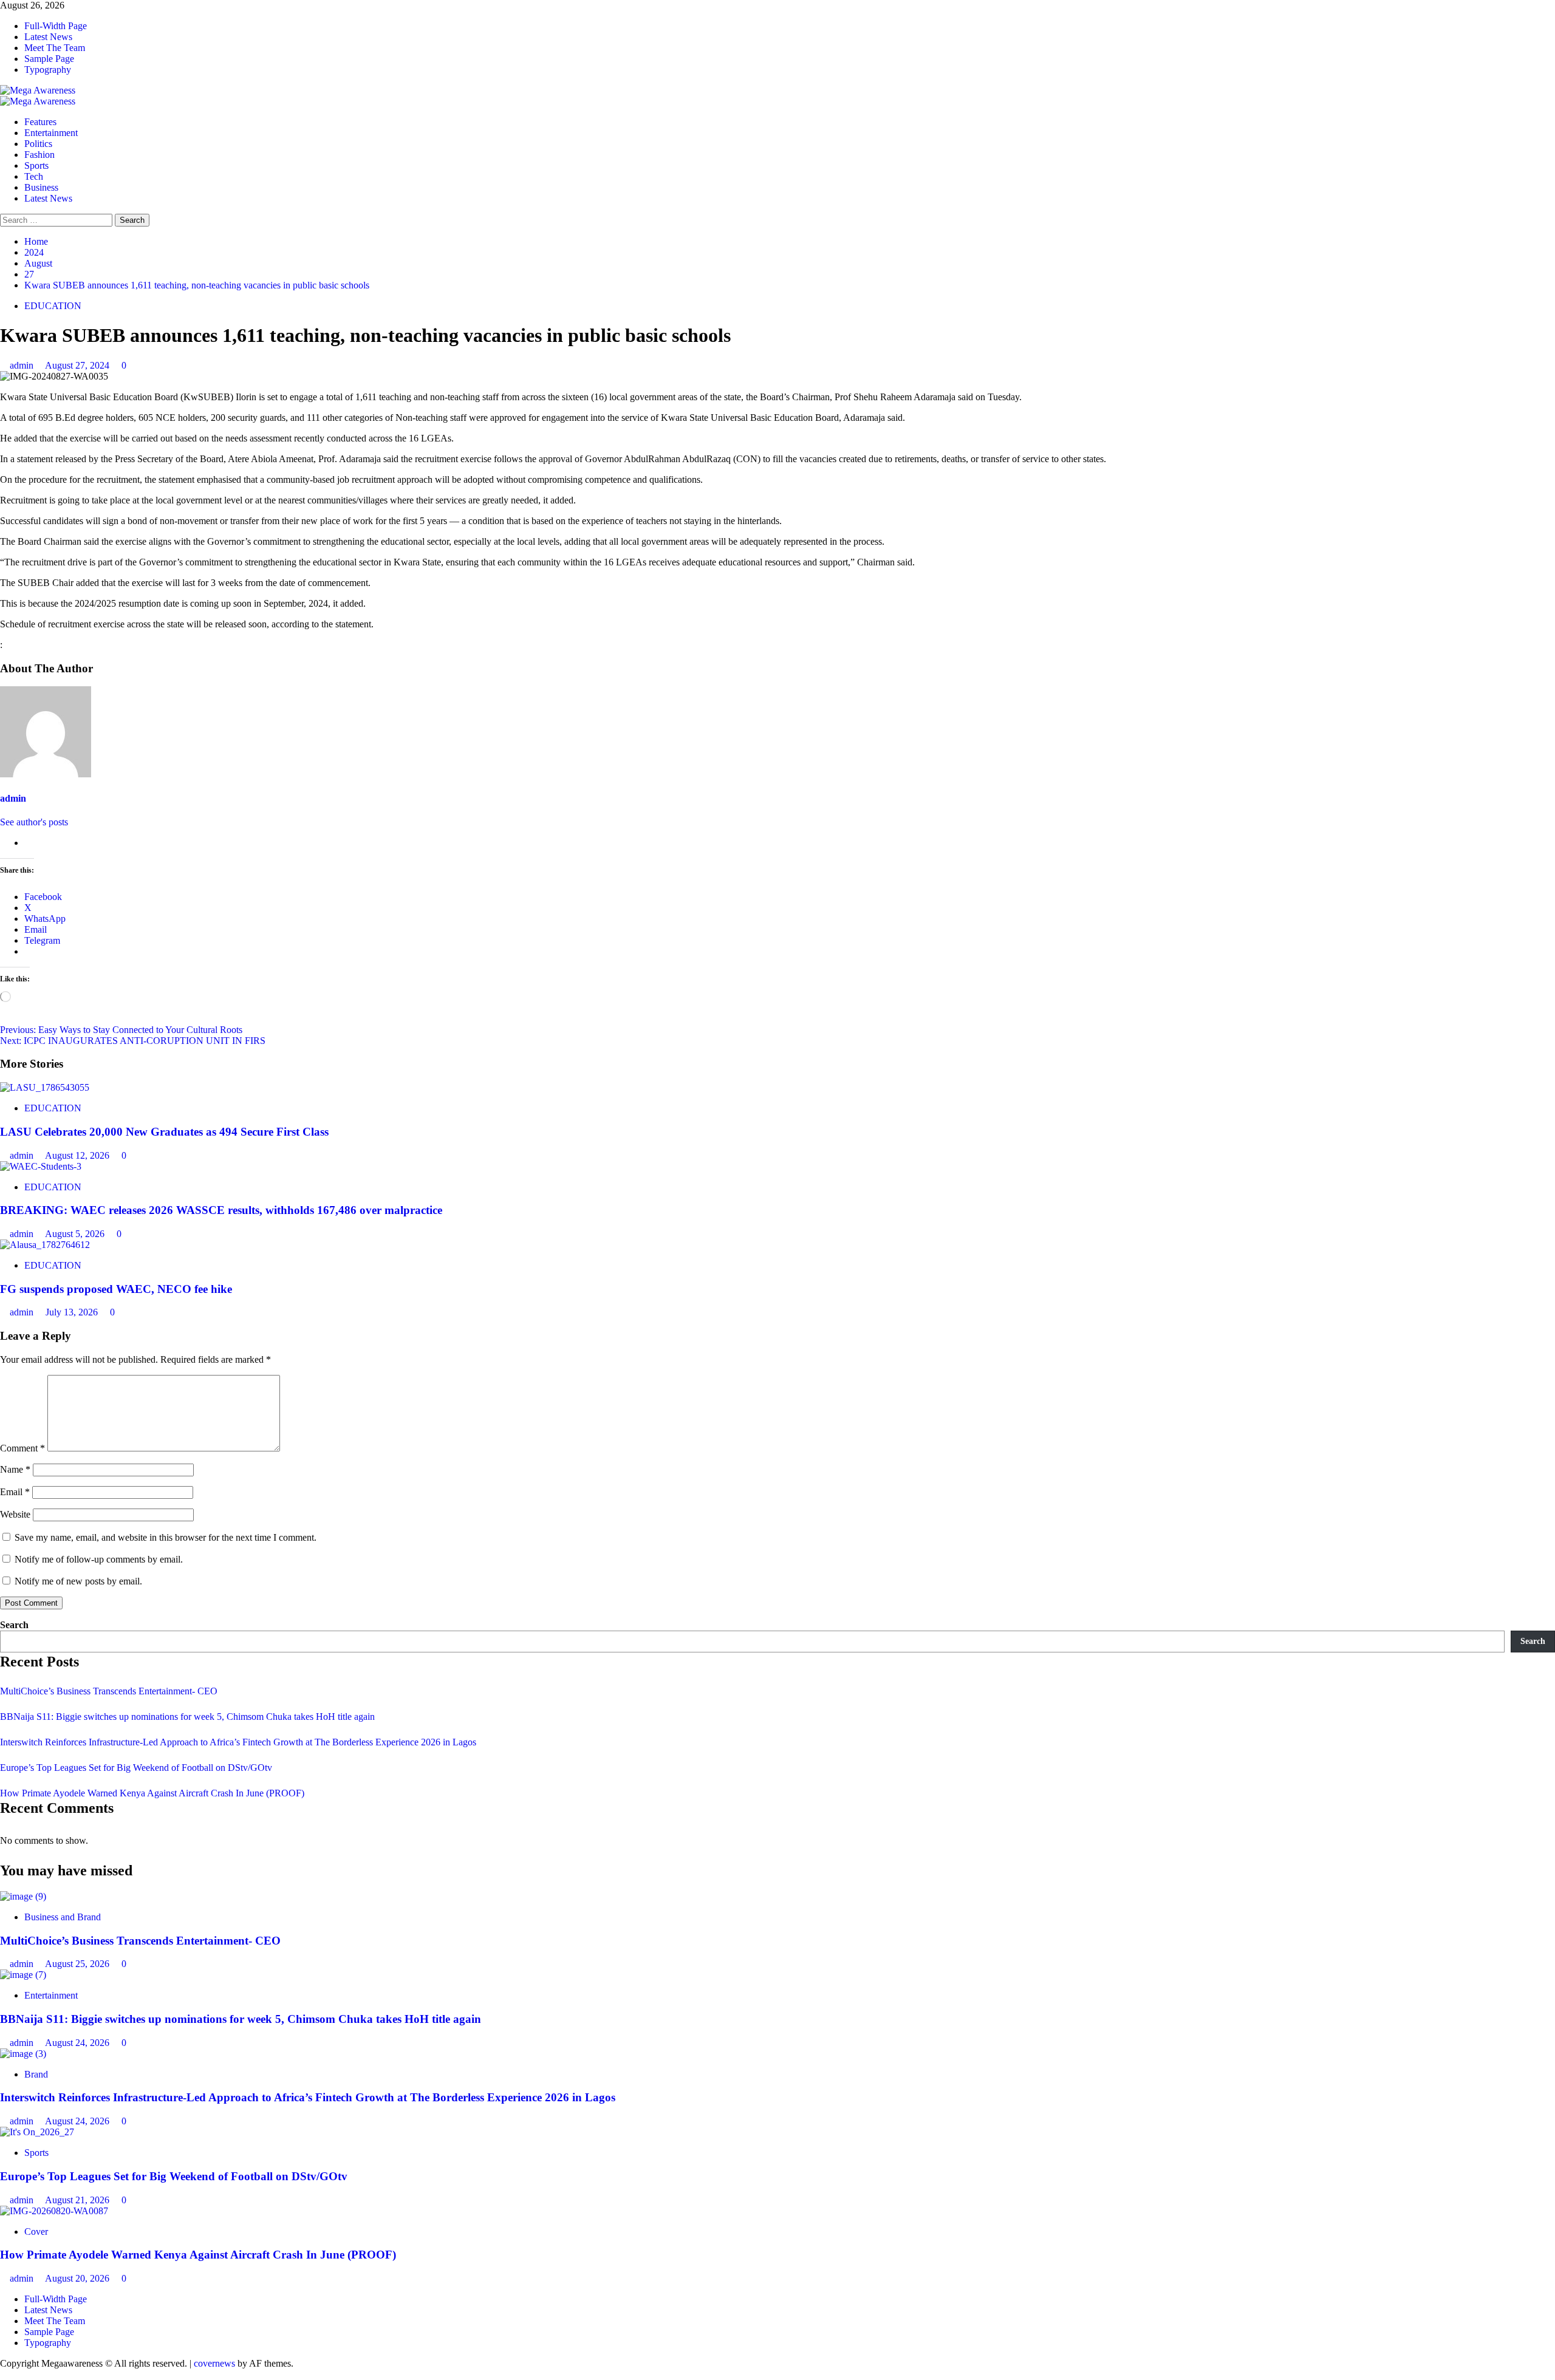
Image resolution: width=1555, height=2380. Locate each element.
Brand (36, 2074)
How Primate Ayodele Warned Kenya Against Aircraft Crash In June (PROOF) (152, 1793)
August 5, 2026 (76, 1234)
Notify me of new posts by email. (78, 1581)
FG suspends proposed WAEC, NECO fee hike (116, 1289)
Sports (36, 165)
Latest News (48, 37)
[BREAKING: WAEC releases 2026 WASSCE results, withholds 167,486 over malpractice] (41, 1166)
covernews (214, 2363)
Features (40, 122)
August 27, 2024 (78, 365)
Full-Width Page (56, 26)
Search (14, 1625)
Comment (22, 1448)
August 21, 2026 (78, 2200)
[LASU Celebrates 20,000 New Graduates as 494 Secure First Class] (45, 1087)
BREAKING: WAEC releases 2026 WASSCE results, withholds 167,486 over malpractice (221, 1210)
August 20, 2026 (78, 2278)
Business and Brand (63, 1917)
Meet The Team (55, 48)
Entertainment (51, 133)
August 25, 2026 (78, 1964)
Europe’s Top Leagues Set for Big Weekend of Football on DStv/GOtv (136, 1768)
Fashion (39, 155)
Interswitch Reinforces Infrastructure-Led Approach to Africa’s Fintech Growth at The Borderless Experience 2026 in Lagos (238, 1742)
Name (15, 1469)
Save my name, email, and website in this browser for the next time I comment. (166, 1537)
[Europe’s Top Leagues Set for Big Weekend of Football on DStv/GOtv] (37, 2132)
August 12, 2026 (78, 1155)
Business (41, 187)
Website (15, 1514)
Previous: (121, 1030)
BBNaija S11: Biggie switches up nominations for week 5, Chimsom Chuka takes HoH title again (187, 1717)
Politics (38, 144)
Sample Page (49, 59)
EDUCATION (53, 306)
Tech (34, 176)
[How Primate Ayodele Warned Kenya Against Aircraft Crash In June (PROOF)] (54, 2211)
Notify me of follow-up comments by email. (99, 1559)
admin (23, 365)
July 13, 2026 (73, 1312)
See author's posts (34, 822)
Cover (36, 2232)
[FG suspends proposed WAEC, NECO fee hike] (45, 1245)
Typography (48, 70)
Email (15, 1492)
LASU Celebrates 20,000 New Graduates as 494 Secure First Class (164, 1132)
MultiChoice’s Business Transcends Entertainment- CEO (109, 1691)
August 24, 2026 (78, 2043)
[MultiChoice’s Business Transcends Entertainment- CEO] (23, 1896)
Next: (133, 1041)
